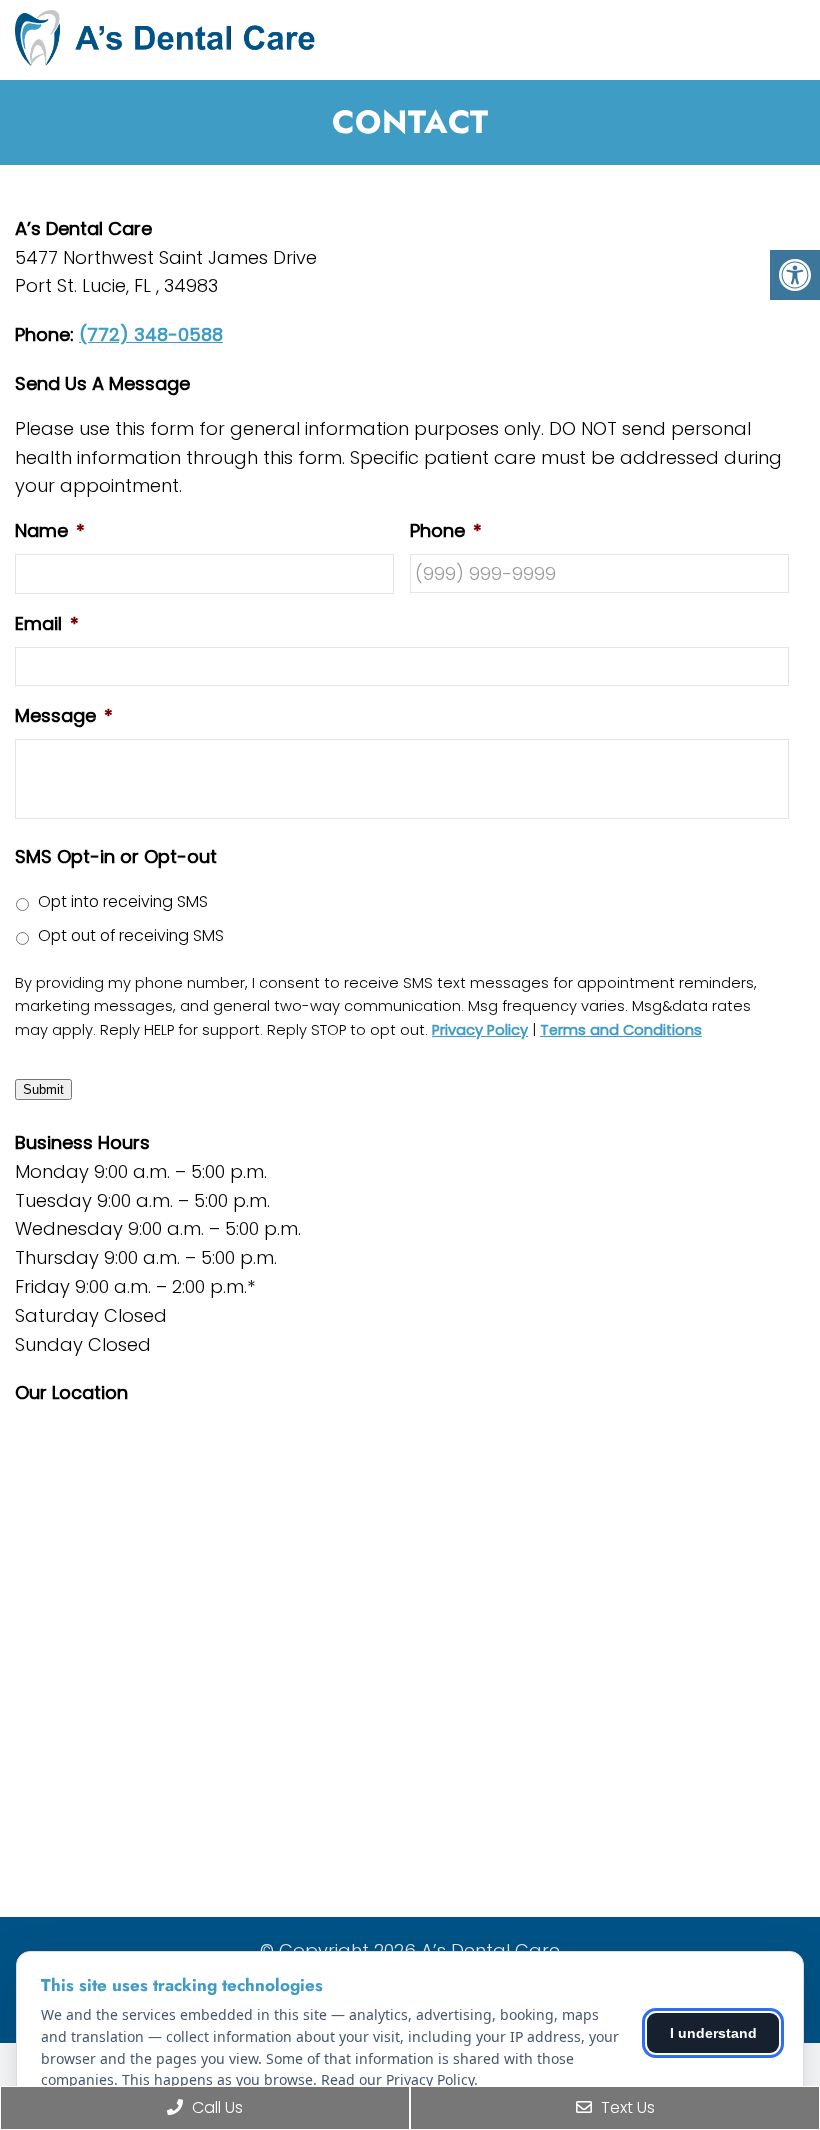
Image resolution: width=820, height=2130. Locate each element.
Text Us (626, 2107)
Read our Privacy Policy (397, 2079)
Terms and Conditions (621, 1030)
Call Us (215, 2107)
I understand (713, 2033)
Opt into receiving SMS (123, 901)
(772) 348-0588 (151, 334)
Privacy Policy (480, 1030)
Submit (43, 1089)
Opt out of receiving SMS (131, 935)
